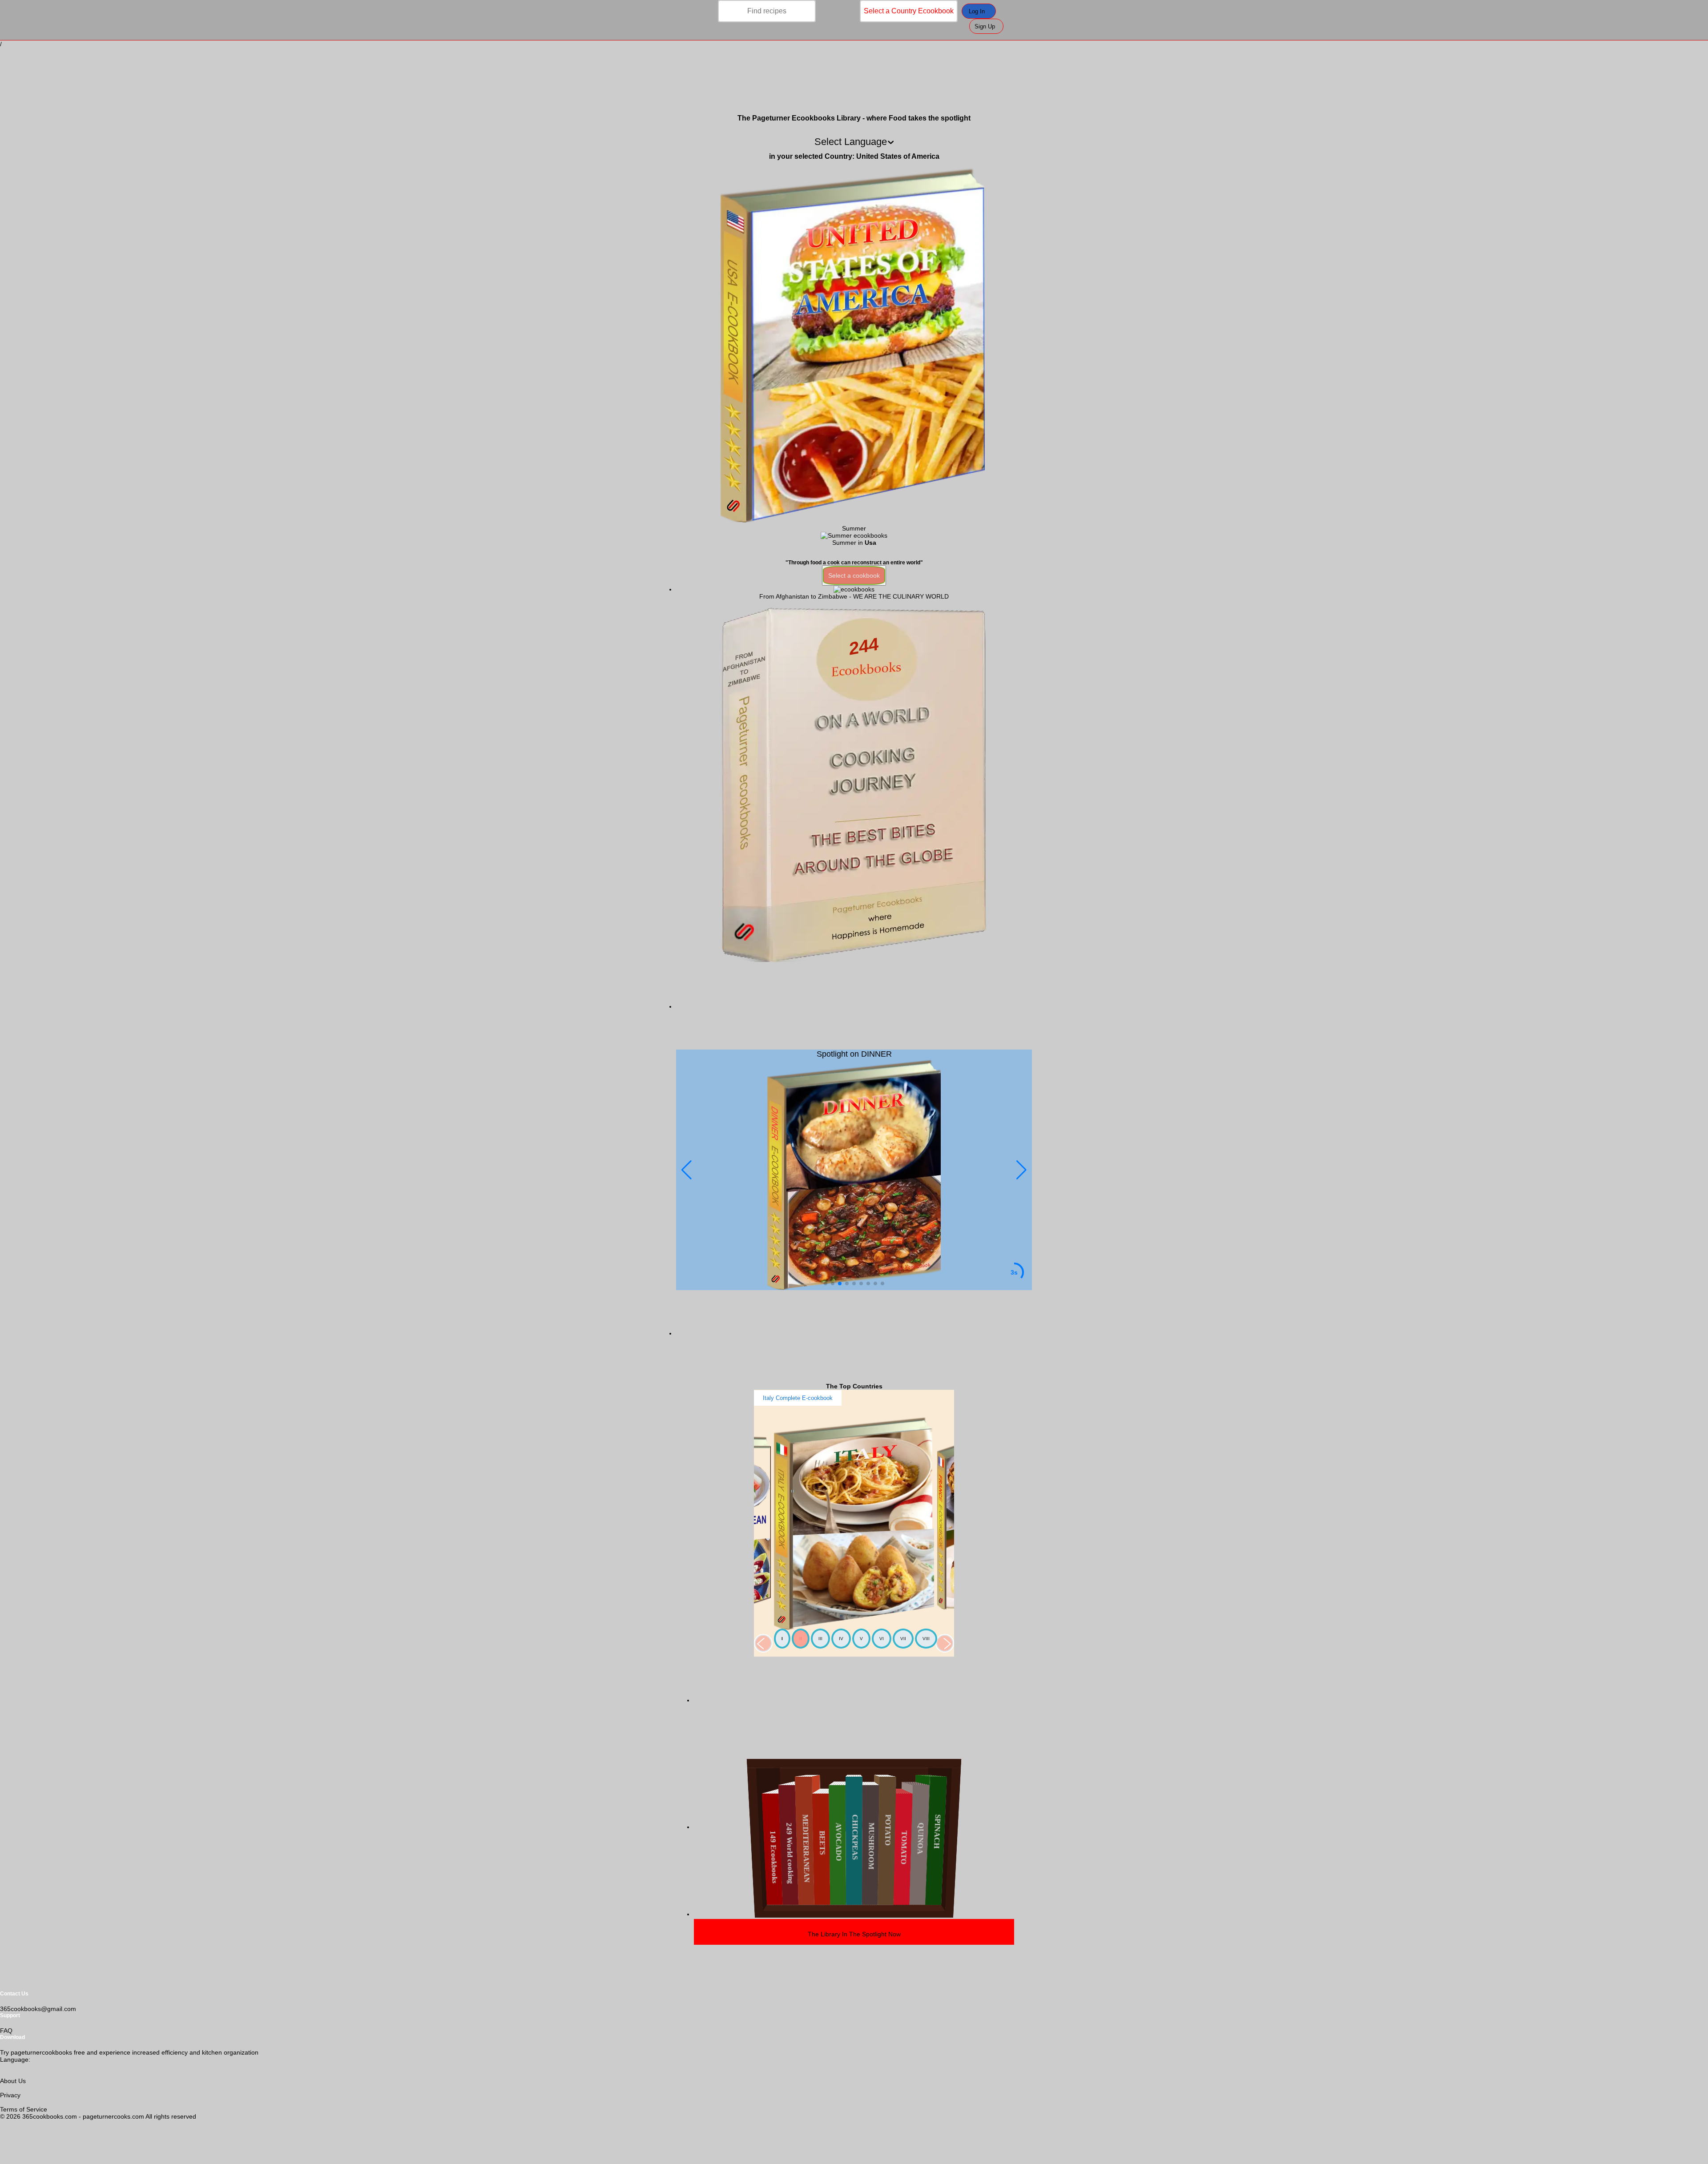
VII (903, 1639)
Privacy (10, 2095)
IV (841, 1639)
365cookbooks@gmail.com (38, 2009)
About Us (13, 2081)
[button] (1021, 1170)
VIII (926, 1639)
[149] (854, 589)
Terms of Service (24, 2109)
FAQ (6, 2031)
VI (882, 1639)
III (820, 1639)
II (801, 1639)
